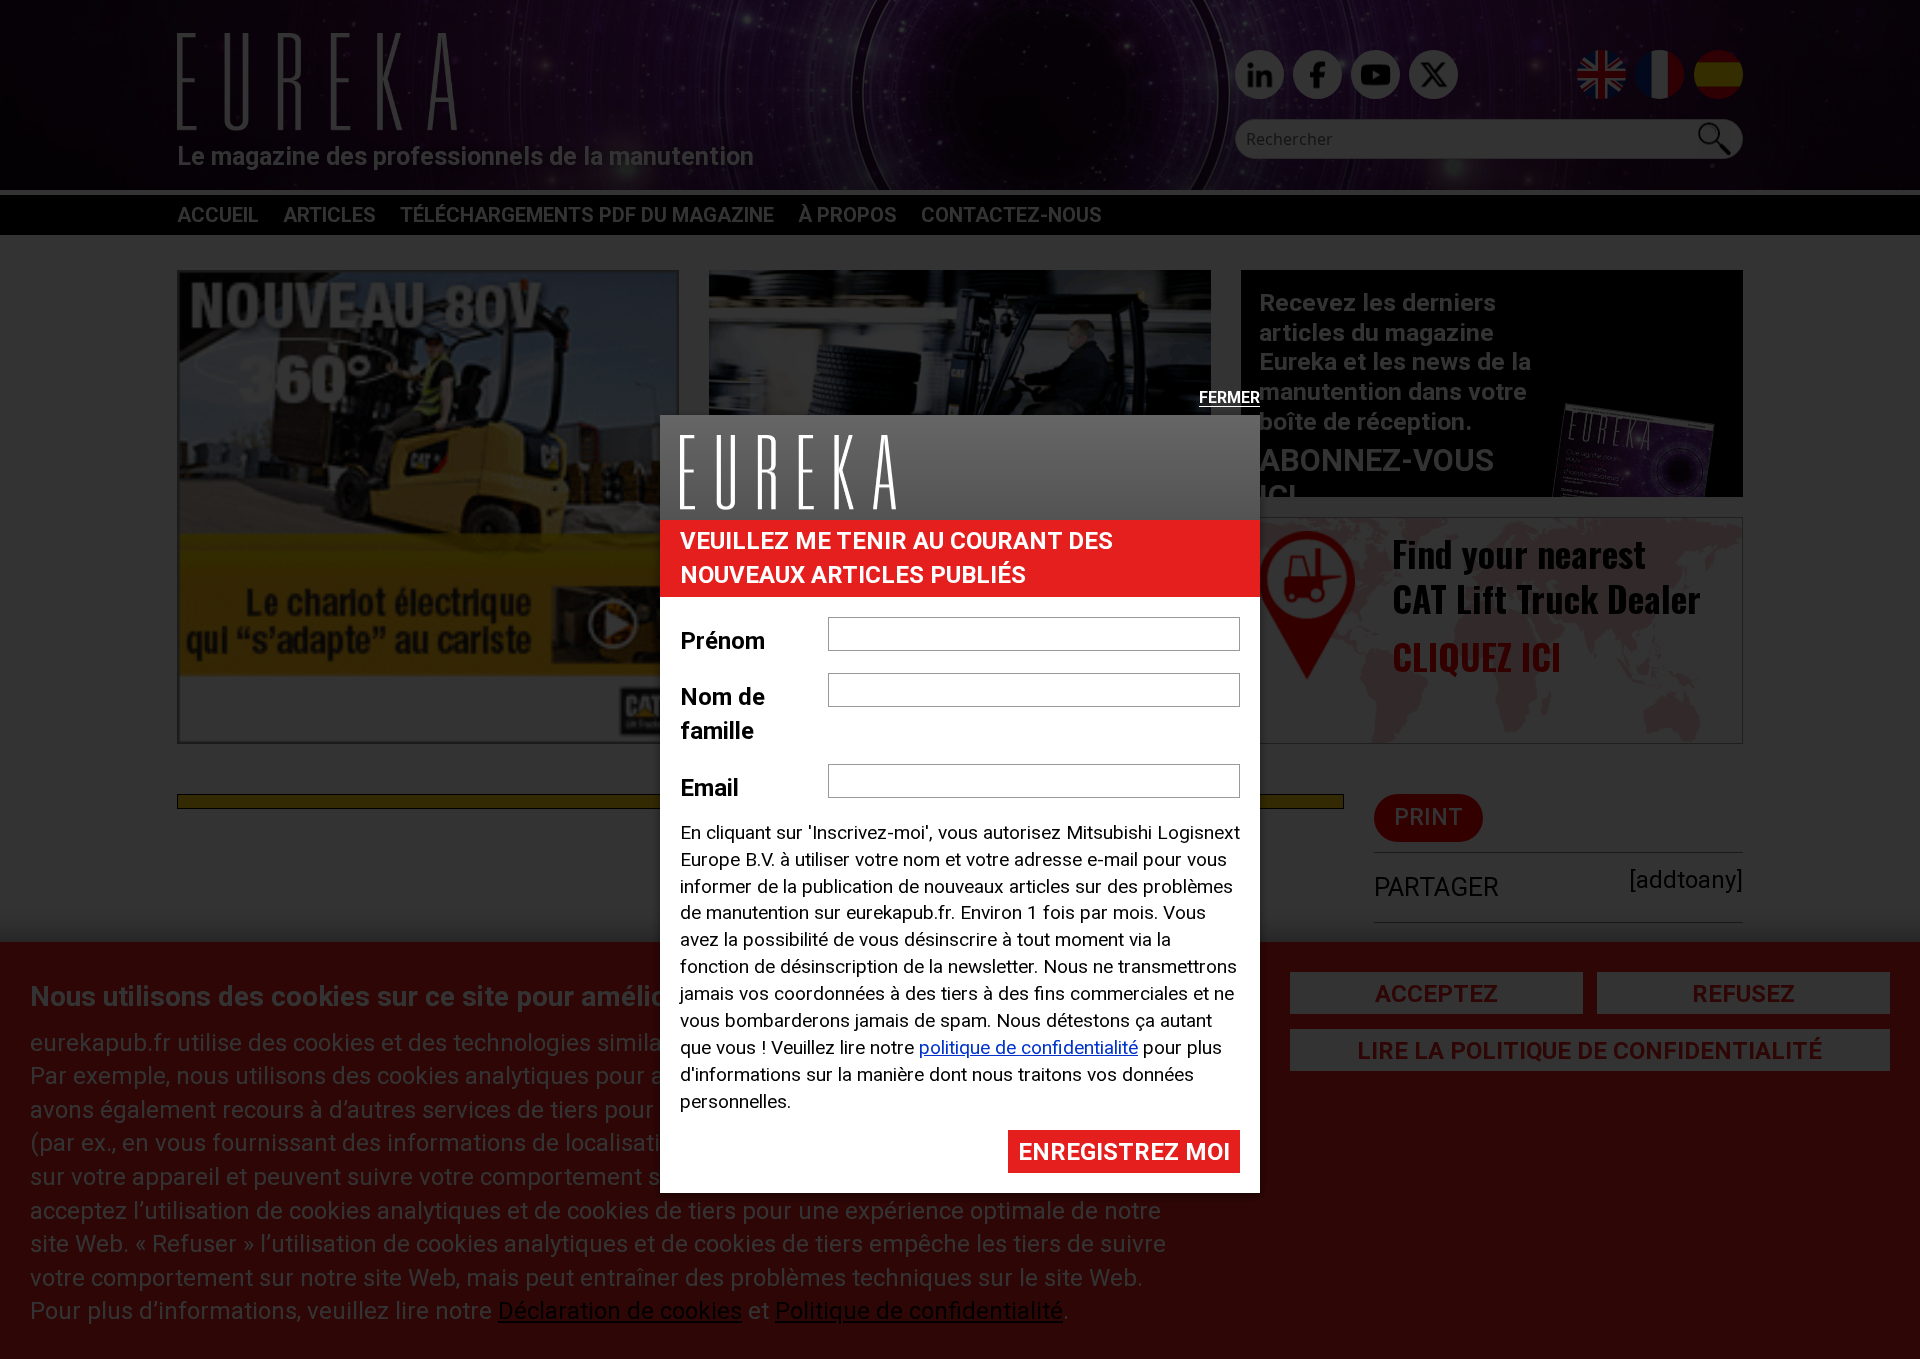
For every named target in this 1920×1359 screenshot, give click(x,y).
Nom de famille (722, 714)
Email (709, 788)
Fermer (1229, 398)
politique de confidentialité (1028, 1047)
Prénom (722, 641)
